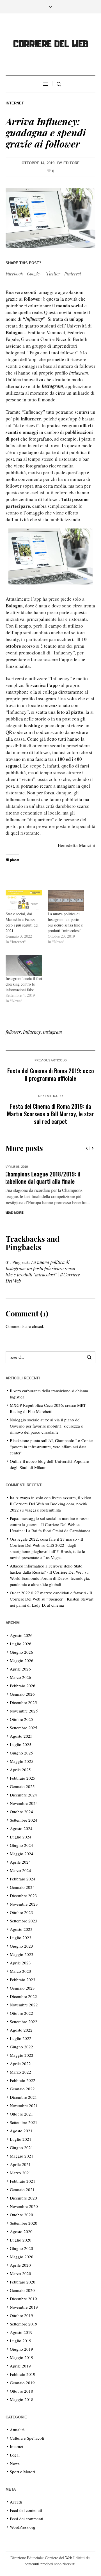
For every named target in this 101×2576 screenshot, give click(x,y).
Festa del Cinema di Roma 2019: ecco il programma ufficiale (51, 1074)
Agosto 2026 (21, 1635)
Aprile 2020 (20, 2265)
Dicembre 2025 (23, 1702)
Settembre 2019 (24, 2324)
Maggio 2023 (22, 1954)
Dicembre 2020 (23, 2198)
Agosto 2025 (21, 1736)
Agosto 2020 (21, 2231)
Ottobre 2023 (21, 1912)
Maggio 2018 (22, 2399)
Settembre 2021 (24, 2122)
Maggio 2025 (22, 1761)
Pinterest (73, 274)
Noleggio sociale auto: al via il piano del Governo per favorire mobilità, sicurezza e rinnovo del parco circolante (46, 1426)
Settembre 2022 (24, 2022)
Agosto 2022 (21, 2030)
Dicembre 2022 (23, 1996)
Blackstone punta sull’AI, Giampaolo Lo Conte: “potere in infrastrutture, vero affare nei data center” (51, 1447)
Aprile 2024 (20, 1862)
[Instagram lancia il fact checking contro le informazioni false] (24, 965)
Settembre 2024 (24, 1820)
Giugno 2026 (21, 1652)
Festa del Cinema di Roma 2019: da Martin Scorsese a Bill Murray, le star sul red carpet (50, 1114)
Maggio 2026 (22, 1660)
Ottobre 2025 (21, 1719)
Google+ (35, 274)
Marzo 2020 (20, 2273)
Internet (15, 103)
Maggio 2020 (22, 2257)
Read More (16, 1213)
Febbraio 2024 (23, 1879)
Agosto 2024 (21, 1828)
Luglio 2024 (21, 1837)
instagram (52, 1032)
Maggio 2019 (22, 2357)
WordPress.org (23, 2527)
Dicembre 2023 (23, 1896)
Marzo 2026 (20, 1677)
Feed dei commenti (27, 2519)
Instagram (79, 373)
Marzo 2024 (20, 1870)
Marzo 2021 (20, 2173)
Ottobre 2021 (21, 2114)
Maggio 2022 (22, 2055)
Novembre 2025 (24, 1711)
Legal (15, 2455)
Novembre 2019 (24, 2307)
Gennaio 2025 (22, 1786)
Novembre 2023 (24, 1904)
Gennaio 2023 (22, 1988)
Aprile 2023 (20, 1963)
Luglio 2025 (21, 1744)
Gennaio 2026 (22, 1694)
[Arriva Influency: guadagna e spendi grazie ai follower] (50, 217)
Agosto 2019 (21, 2332)
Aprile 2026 (20, 1669)
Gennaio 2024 (22, 1887)
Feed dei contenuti (26, 2510)
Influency (34, 319)
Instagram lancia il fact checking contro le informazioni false (24, 984)
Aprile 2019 (20, 2366)
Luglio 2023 (21, 1938)
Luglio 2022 (21, 2038)
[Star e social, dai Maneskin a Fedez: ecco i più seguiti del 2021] (24, 900)
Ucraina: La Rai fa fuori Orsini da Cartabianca (50, 1531)
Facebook (14, 274)
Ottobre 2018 (21, 2391)
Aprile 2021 (20, 2164)
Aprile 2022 (20, 2063)
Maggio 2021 (22, 2156)
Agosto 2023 (21, 1929)
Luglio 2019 (21, 2341)
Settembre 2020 (24, 2223)
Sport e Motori (22, 2472)
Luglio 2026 (21, 1644)
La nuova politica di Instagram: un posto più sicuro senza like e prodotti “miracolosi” (65, 922)
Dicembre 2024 (23, 1795)
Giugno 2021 (21, 2147)
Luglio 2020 (21, 2240)
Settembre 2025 (24, 1728)
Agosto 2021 (21, 2131)
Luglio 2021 (21, 2139)
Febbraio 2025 (23, 1778)
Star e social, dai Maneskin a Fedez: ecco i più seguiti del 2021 (22, 922)
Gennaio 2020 (22, 2290)
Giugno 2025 (21, 1753)
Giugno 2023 (21, 1946)
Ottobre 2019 (21, 2315)
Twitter (53, 274)
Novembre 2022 (24, 2005)
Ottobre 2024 (21, 1812)
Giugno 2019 (21, 2349)
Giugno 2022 (21, 2047)
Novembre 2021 (24, 2105)
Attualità (17, 2430)
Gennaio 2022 (22, 2089)
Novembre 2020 (24, 2206)
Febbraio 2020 (23, 2282)
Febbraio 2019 (23, 2374)
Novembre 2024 (24, 1803)
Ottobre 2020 (21, 2215)
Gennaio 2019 (22, 2383)
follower (13, 1032)
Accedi (16, 2502)
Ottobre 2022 (21, 2013)
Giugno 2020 (21, 2248)
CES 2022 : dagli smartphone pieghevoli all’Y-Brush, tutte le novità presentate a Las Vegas (47, 1551)
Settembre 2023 (24, 1921)
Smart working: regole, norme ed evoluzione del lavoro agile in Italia (47, 1177)
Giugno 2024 (21, 1845)
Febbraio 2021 (23, 2181)
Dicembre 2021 (23, 2097)
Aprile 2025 (20, 1770)
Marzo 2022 (20, 2072)
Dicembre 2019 (23, 2299)
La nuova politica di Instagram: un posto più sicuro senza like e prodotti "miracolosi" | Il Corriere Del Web (43, 1271)
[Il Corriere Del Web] (50, 45)
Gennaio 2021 (22, 2189)
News (15, 2463)
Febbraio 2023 (23, 1980)
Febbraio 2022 (23, 2080)
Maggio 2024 (22, 1854)
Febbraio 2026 (23, 1686)
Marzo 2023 (20, 1971)
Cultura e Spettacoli (27, 2438)
